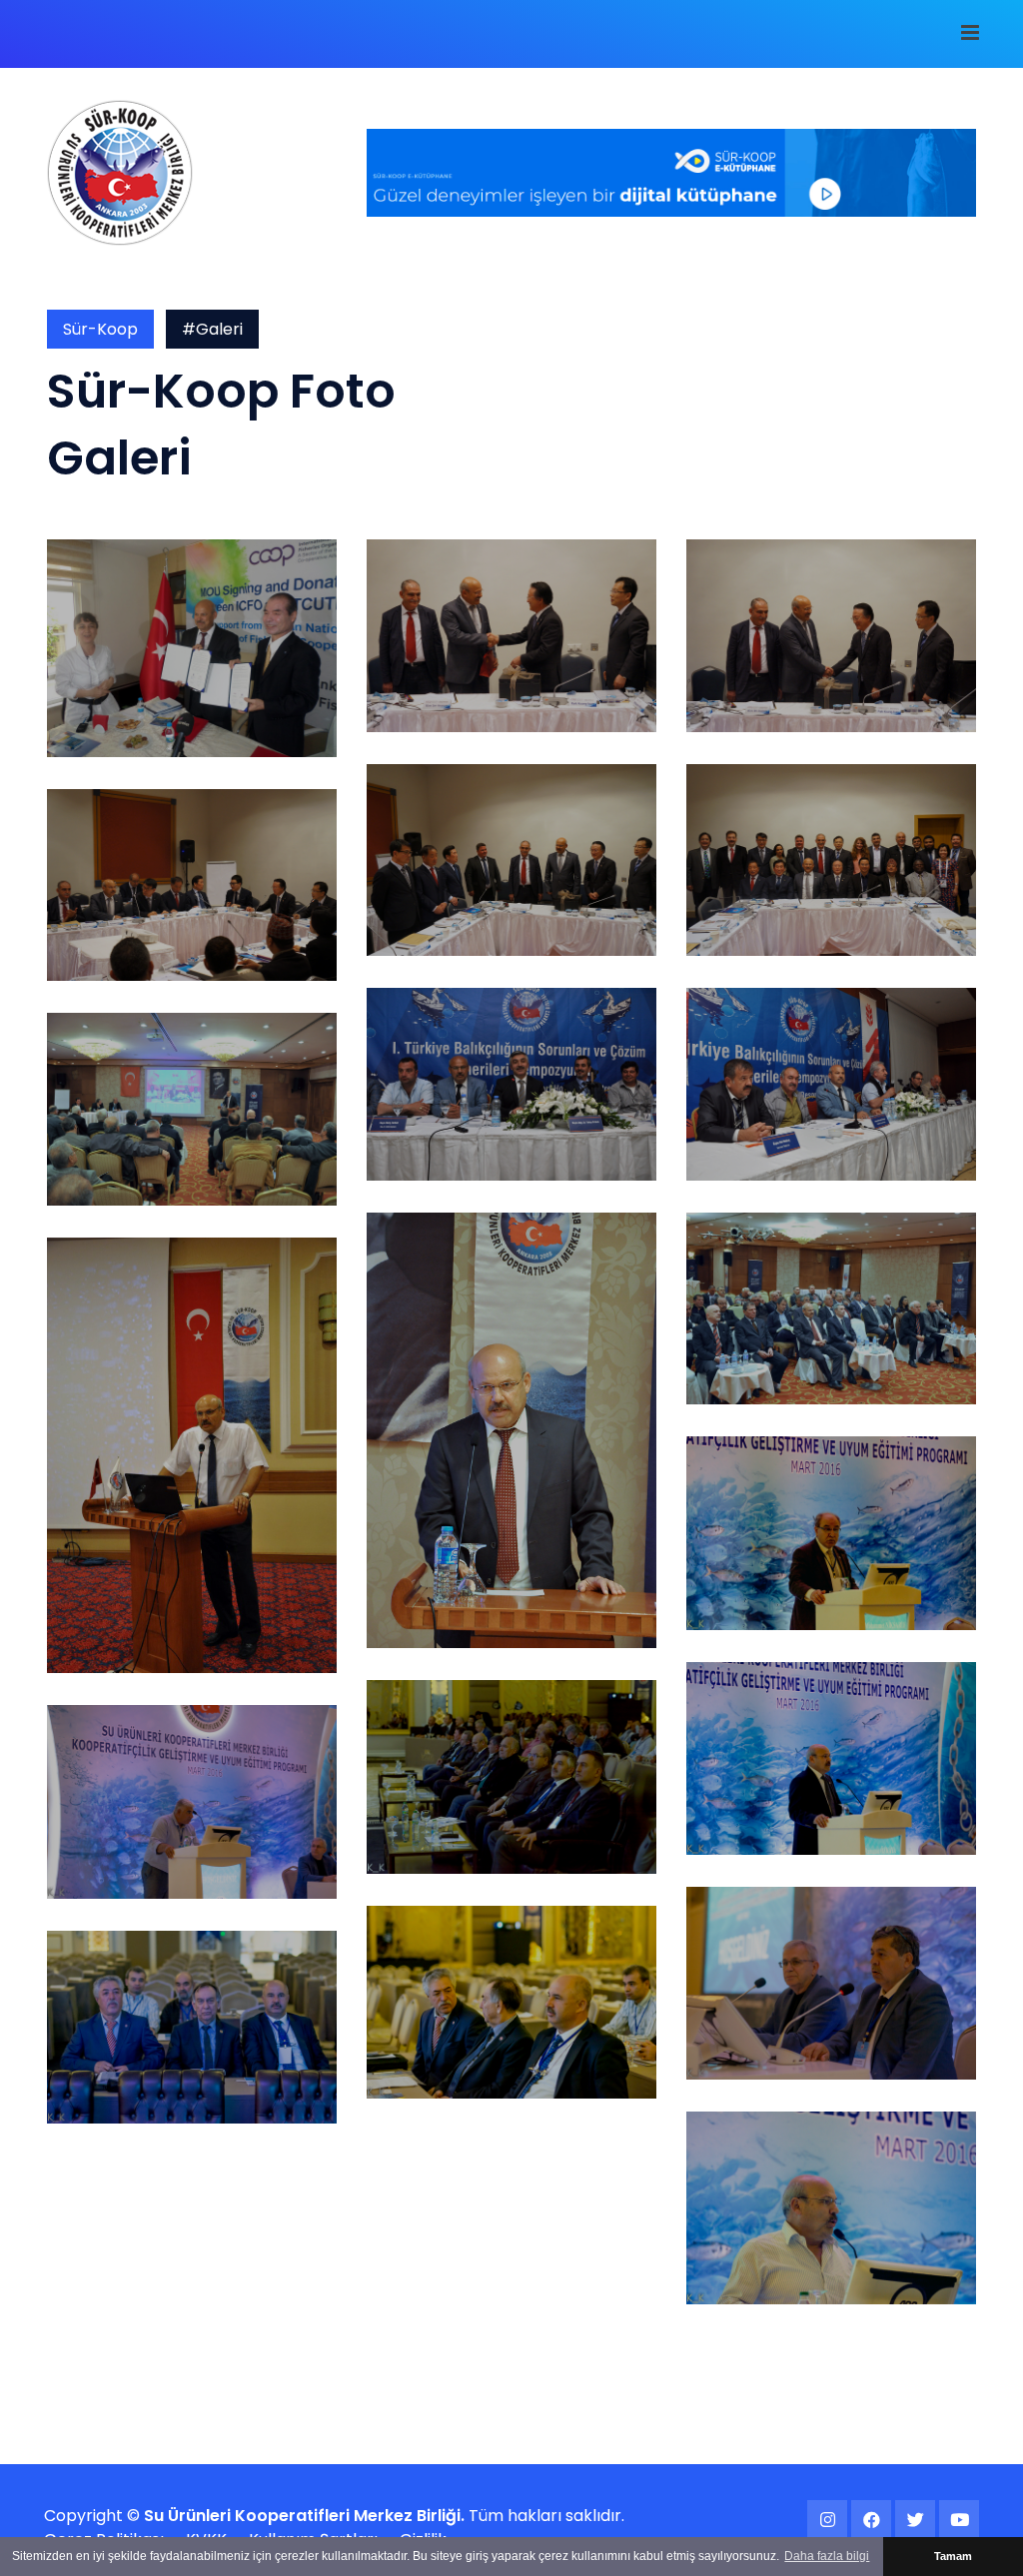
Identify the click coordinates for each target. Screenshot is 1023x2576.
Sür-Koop (100, 329)
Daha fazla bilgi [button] (827, 2556)
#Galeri (212, 329)
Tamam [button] (953, 2556)
